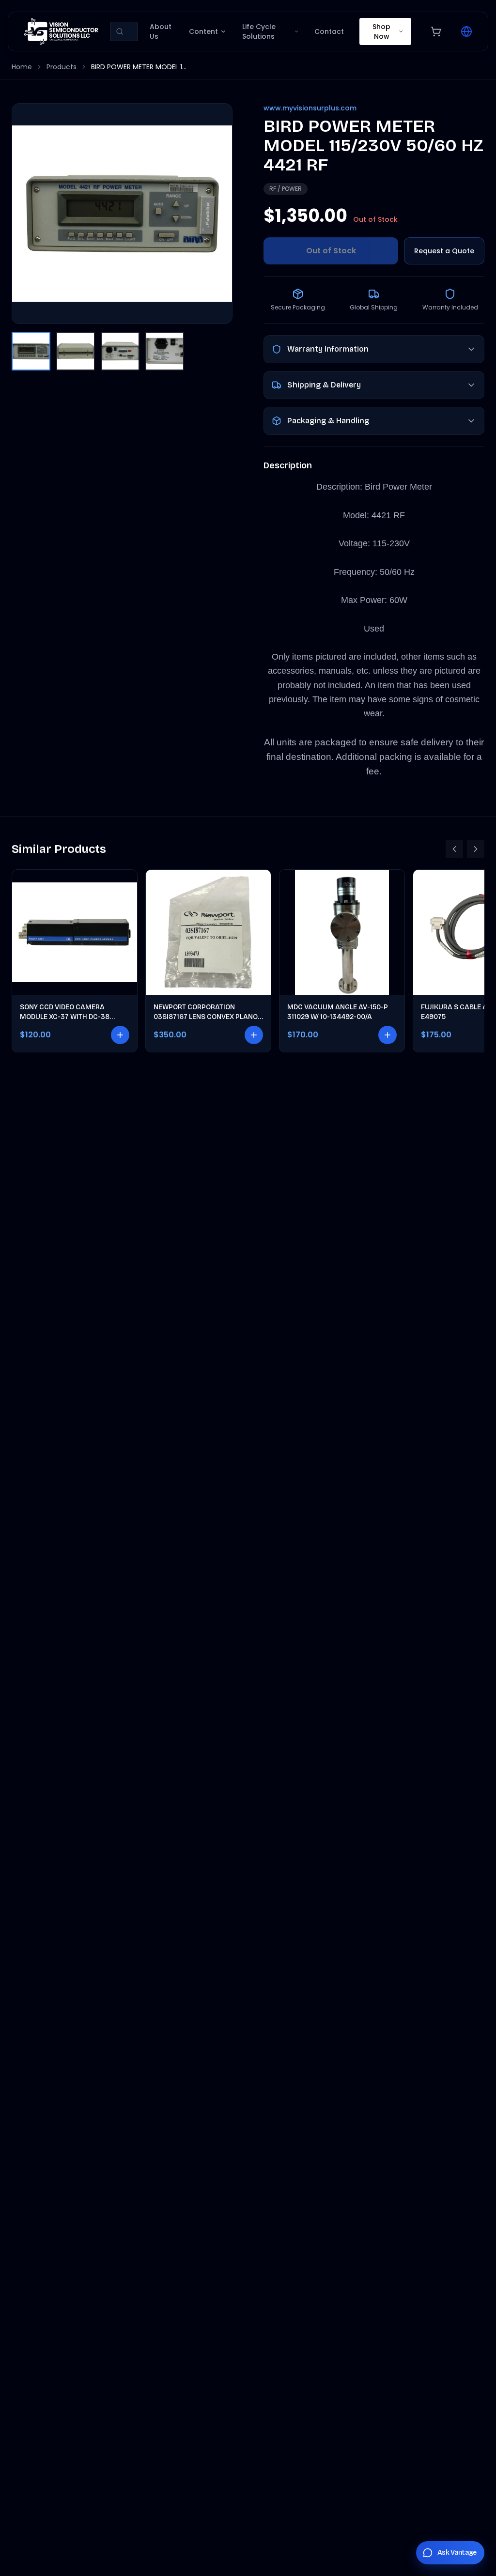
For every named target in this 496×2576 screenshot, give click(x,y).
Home (22, 67)
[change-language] (466, 31)
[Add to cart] (120, 1035)
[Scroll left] (454, 849)
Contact (329, 31)
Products (62, 67)
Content (203, 31)
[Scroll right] (476, 849)
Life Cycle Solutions (259, 31)
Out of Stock (331, 251)
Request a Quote (444, 251)
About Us (161, 31)
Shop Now (381, 31)
